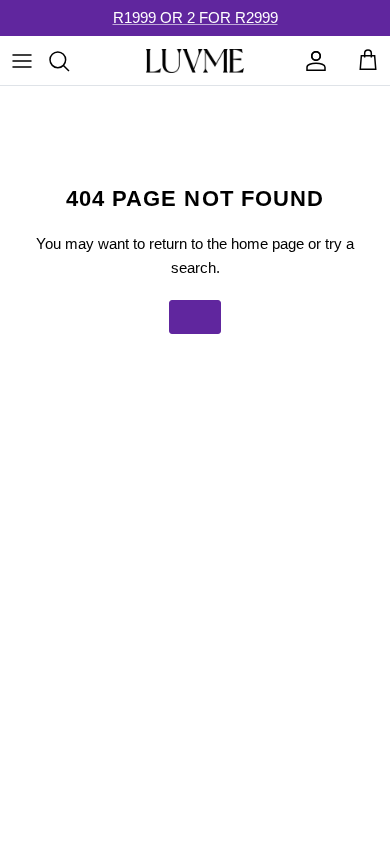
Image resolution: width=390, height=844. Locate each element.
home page (267, 243)
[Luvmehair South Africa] (195, 61)
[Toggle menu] (22, 61)
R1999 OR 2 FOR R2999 (195, 17)
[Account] (311, 61)
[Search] (69, 61)
